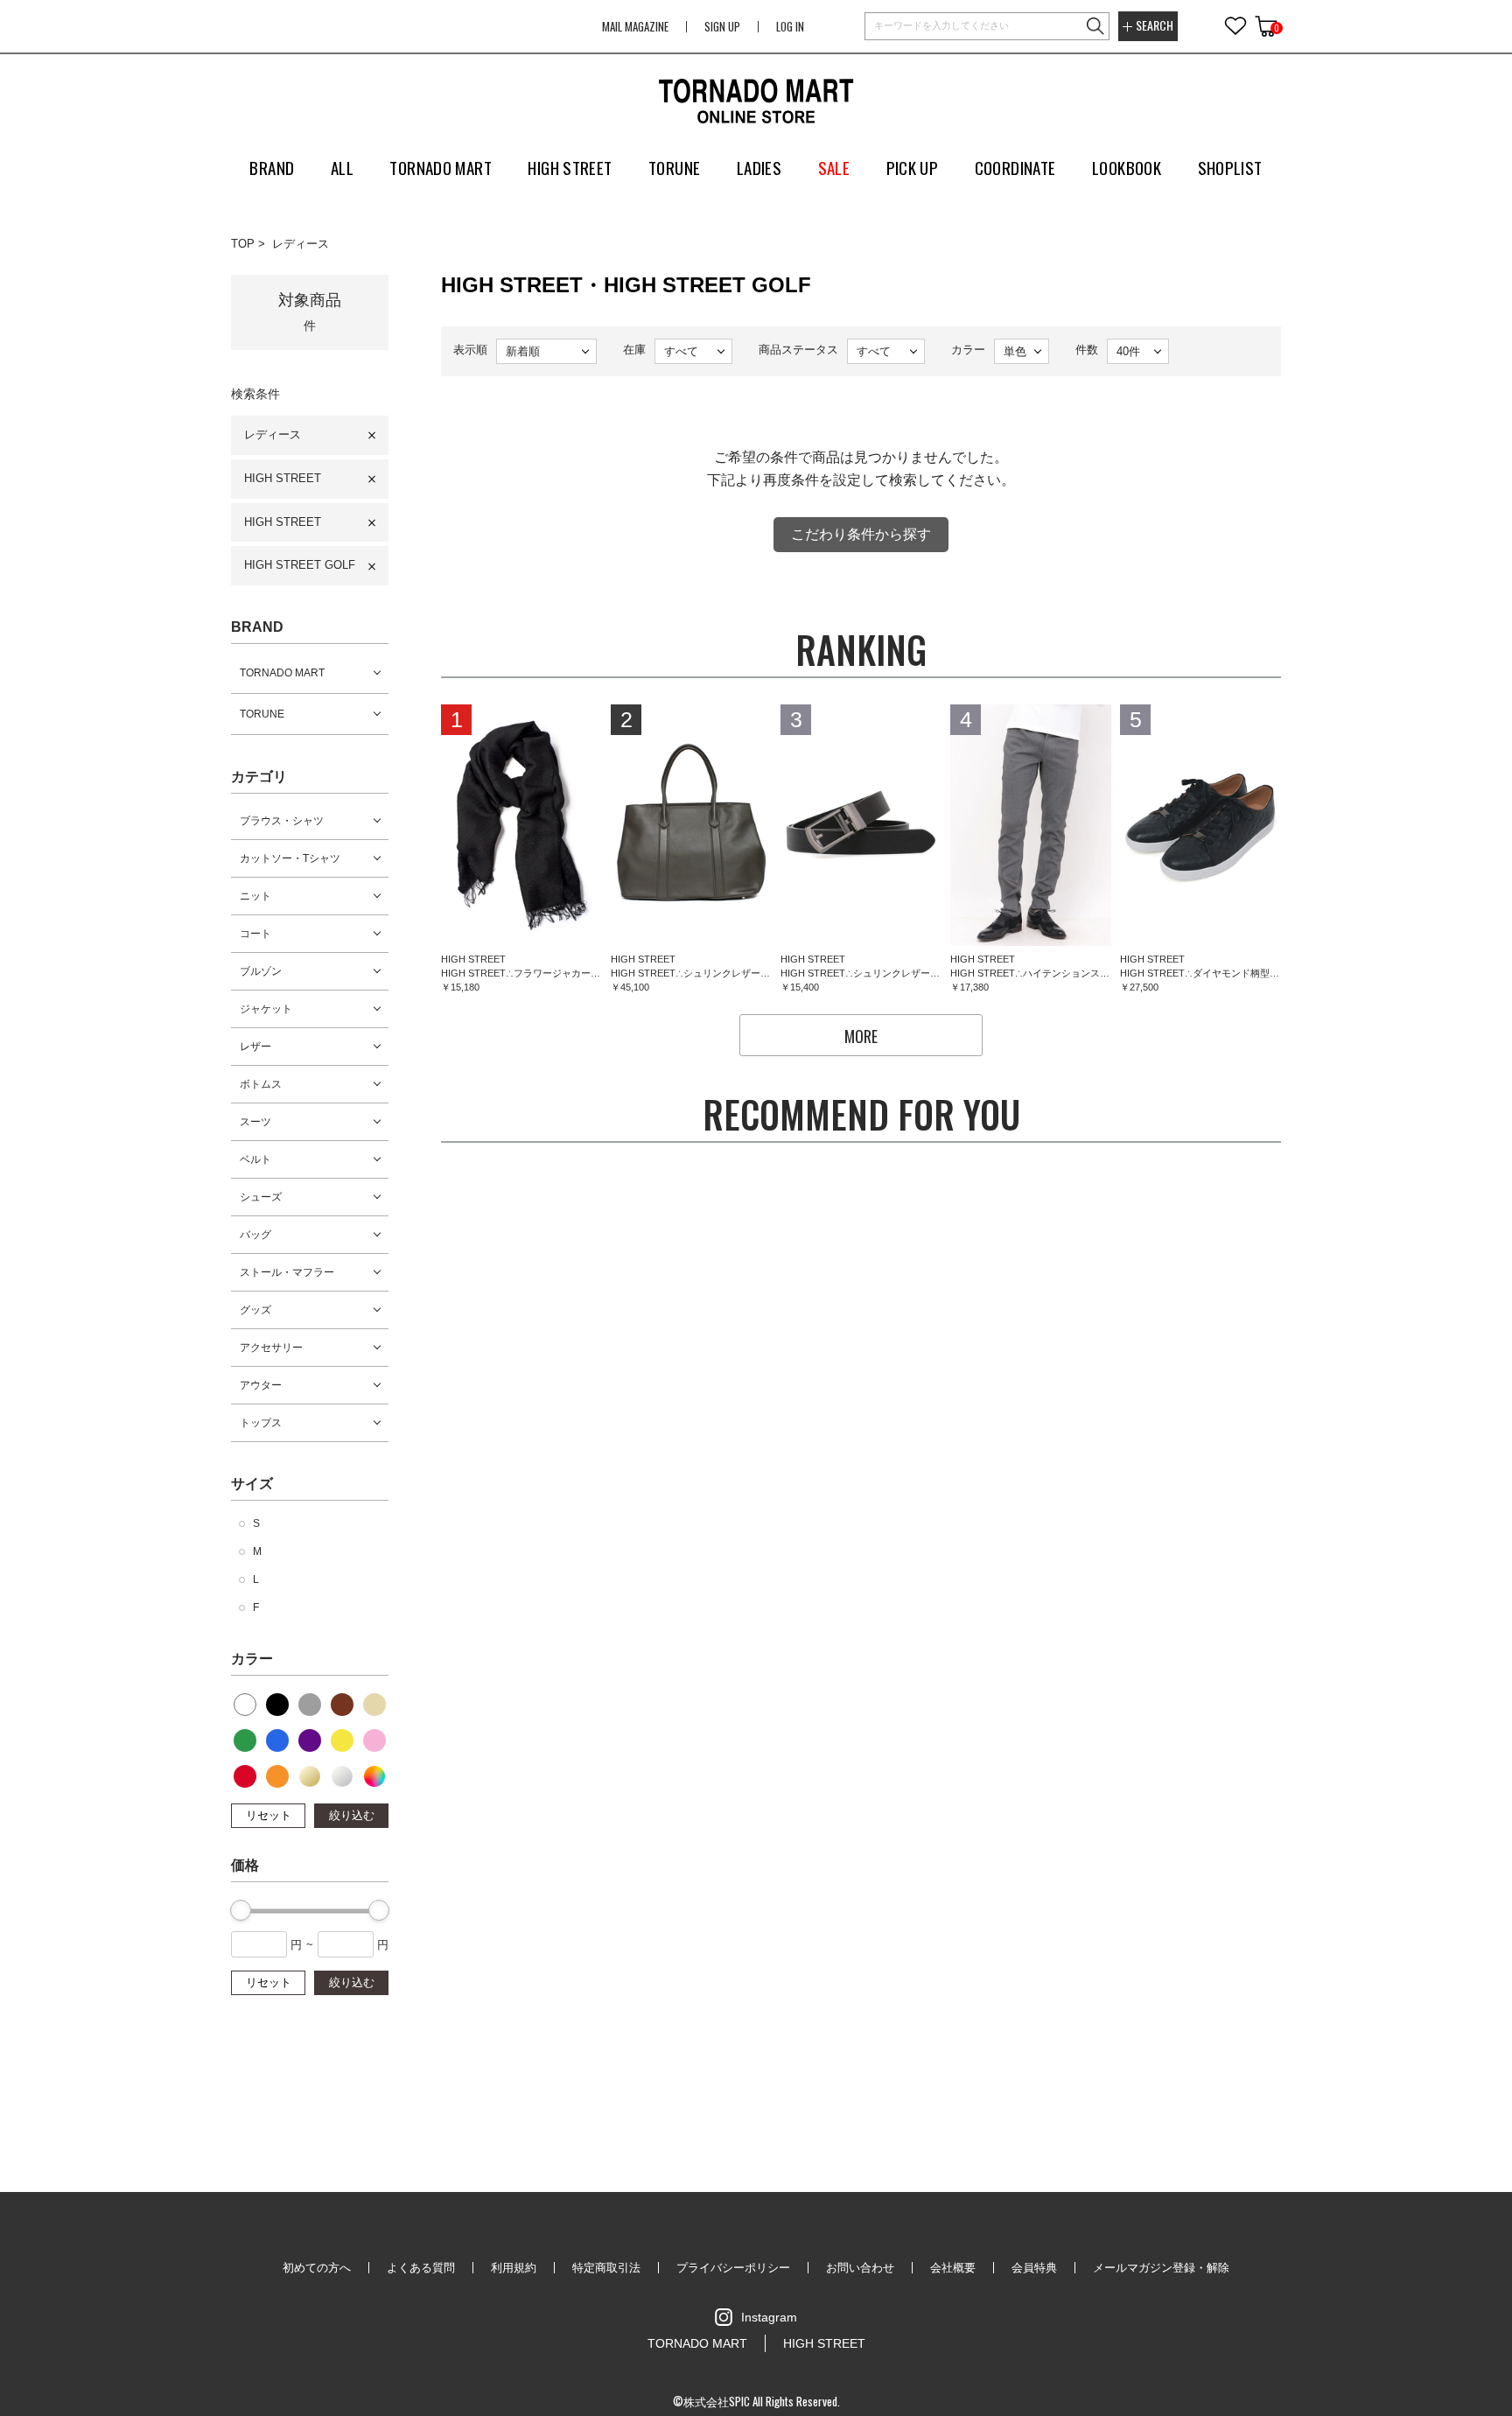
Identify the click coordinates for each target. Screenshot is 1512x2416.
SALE (834, 167)
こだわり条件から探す (861, 534)
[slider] (241, 1910)
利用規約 (514, 2268)
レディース (301, 244)
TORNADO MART (282, 673)
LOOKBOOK (1127, 167)
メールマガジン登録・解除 (1161, 2268)
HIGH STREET (283, 478)
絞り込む (352, 1815)
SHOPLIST (1230, 167)
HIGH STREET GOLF (300, 565)
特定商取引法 (606, 2268)
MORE (861, 1036)
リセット (269, 1815)
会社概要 (953, 2268)
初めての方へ (317, 2268)
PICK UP (913, 167)
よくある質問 (421, 2268)
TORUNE (262, 714)
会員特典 (1034, 2268)
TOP (243, 244)
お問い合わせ (860, 2268)
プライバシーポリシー (733, 2268)
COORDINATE (1015, 167)
